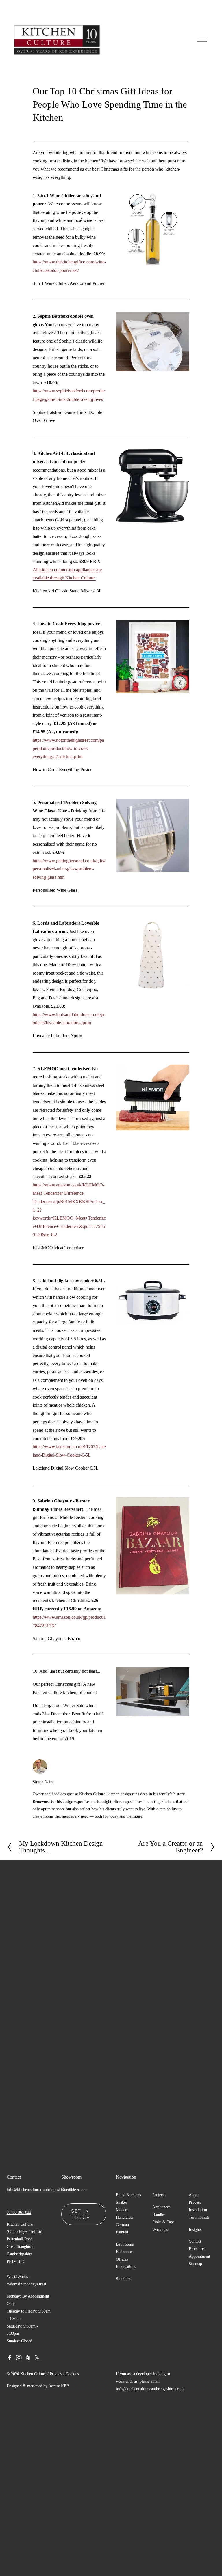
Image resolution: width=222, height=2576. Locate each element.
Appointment (199, 2256)
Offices (122, 2259)
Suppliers (124, 2279)
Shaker (122, 2202)
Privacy (56, 2374)
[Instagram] (19, 2358)
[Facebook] (10, 2358)
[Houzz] (28, 2358)
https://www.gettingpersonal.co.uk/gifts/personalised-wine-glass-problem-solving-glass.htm (69, 869)
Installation (198, 2210)
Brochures (197, 2249)
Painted (122, 2232)
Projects (159, 2195)
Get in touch (81, 2214)
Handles (159, 2214)
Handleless (125, 2217)
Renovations (126, 2267)
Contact (195, 2241)
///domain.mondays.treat (26, 2284)
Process (195, 2202)
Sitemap (195, 2264)
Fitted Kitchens (128, 2195)
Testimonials (199, 2217)
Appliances (161, 2207)
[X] (37, 2358)
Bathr (120, 2244)
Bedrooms (124, 2252)
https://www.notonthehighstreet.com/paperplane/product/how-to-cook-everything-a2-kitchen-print (68, 748)
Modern (122, 2210)
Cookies (72, 2374)
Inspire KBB (59, 2386)
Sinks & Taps (163, 2222)
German (122, 2225)
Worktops (160, 2229)
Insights (195, 2229)
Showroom (78, 2190)
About (194, 2195)
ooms (129, 2244)
